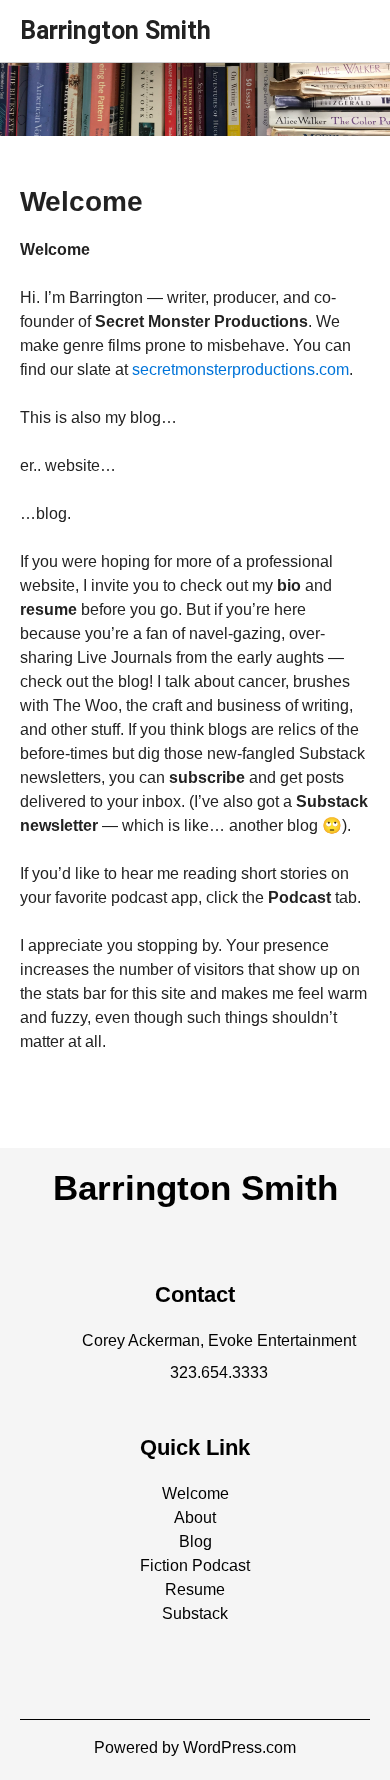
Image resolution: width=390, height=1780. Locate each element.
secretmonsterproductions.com (240, 369)
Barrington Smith (115, 30)
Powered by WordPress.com (195, 1747)
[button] (195, 1493)
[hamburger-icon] (347, 23)
